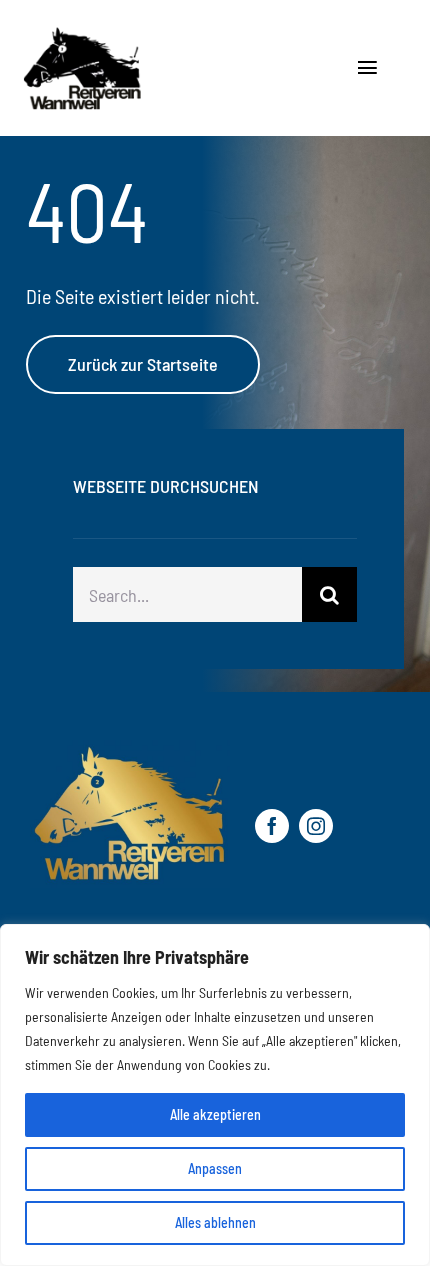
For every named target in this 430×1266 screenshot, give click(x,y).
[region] (215, 1095)
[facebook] (272, 826)
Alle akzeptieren (215, 1114)
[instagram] (316, 826)
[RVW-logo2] (151, 35)
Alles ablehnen (215, 1222)
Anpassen (215, 1168)
